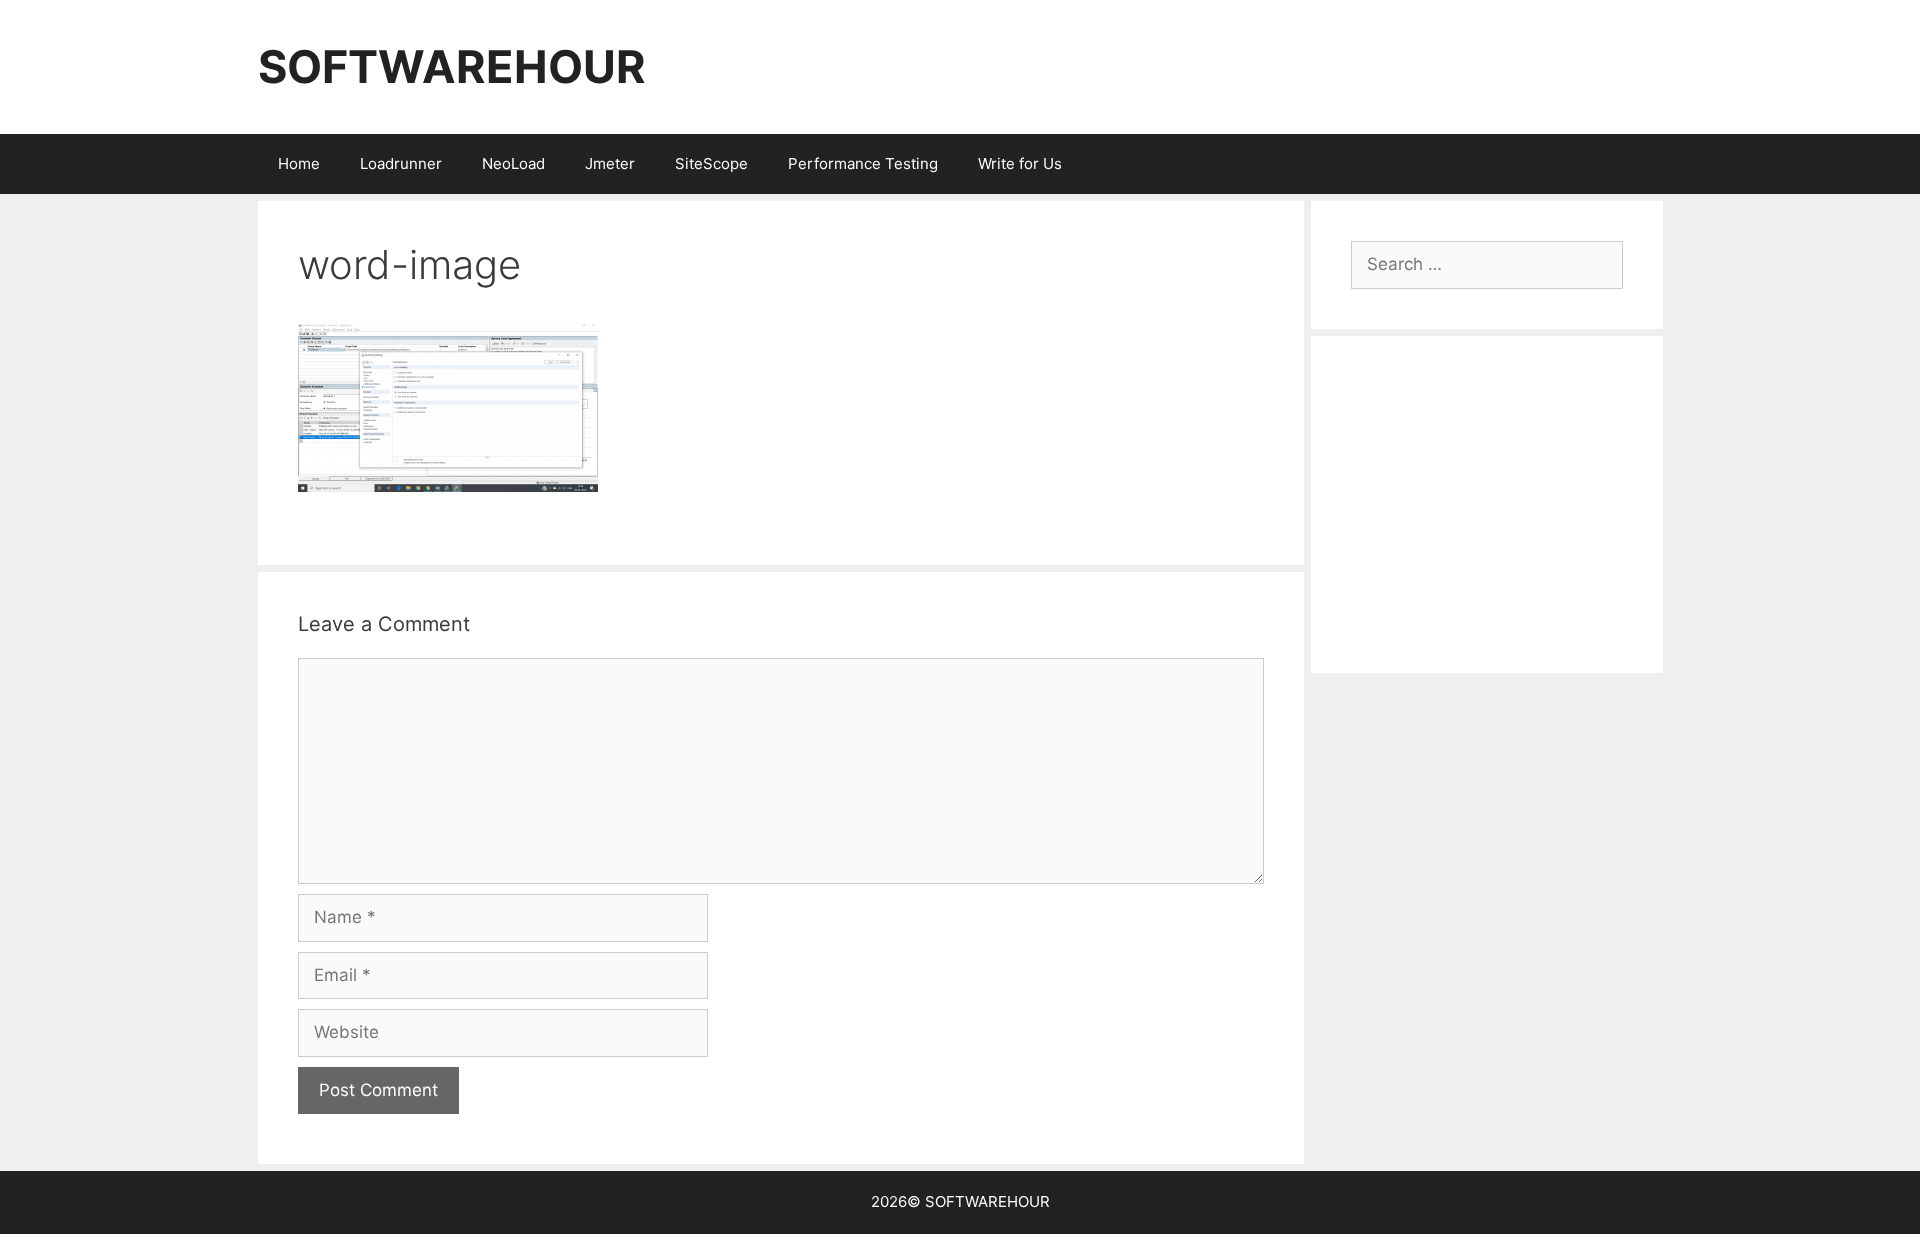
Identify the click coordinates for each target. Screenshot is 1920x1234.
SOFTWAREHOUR (452, 66)
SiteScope (711, 163)
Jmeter (610, 163)
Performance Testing (863, 163)
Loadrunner (401, 163)
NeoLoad (513, 163)
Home (299, 163)
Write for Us (1020, 163)
